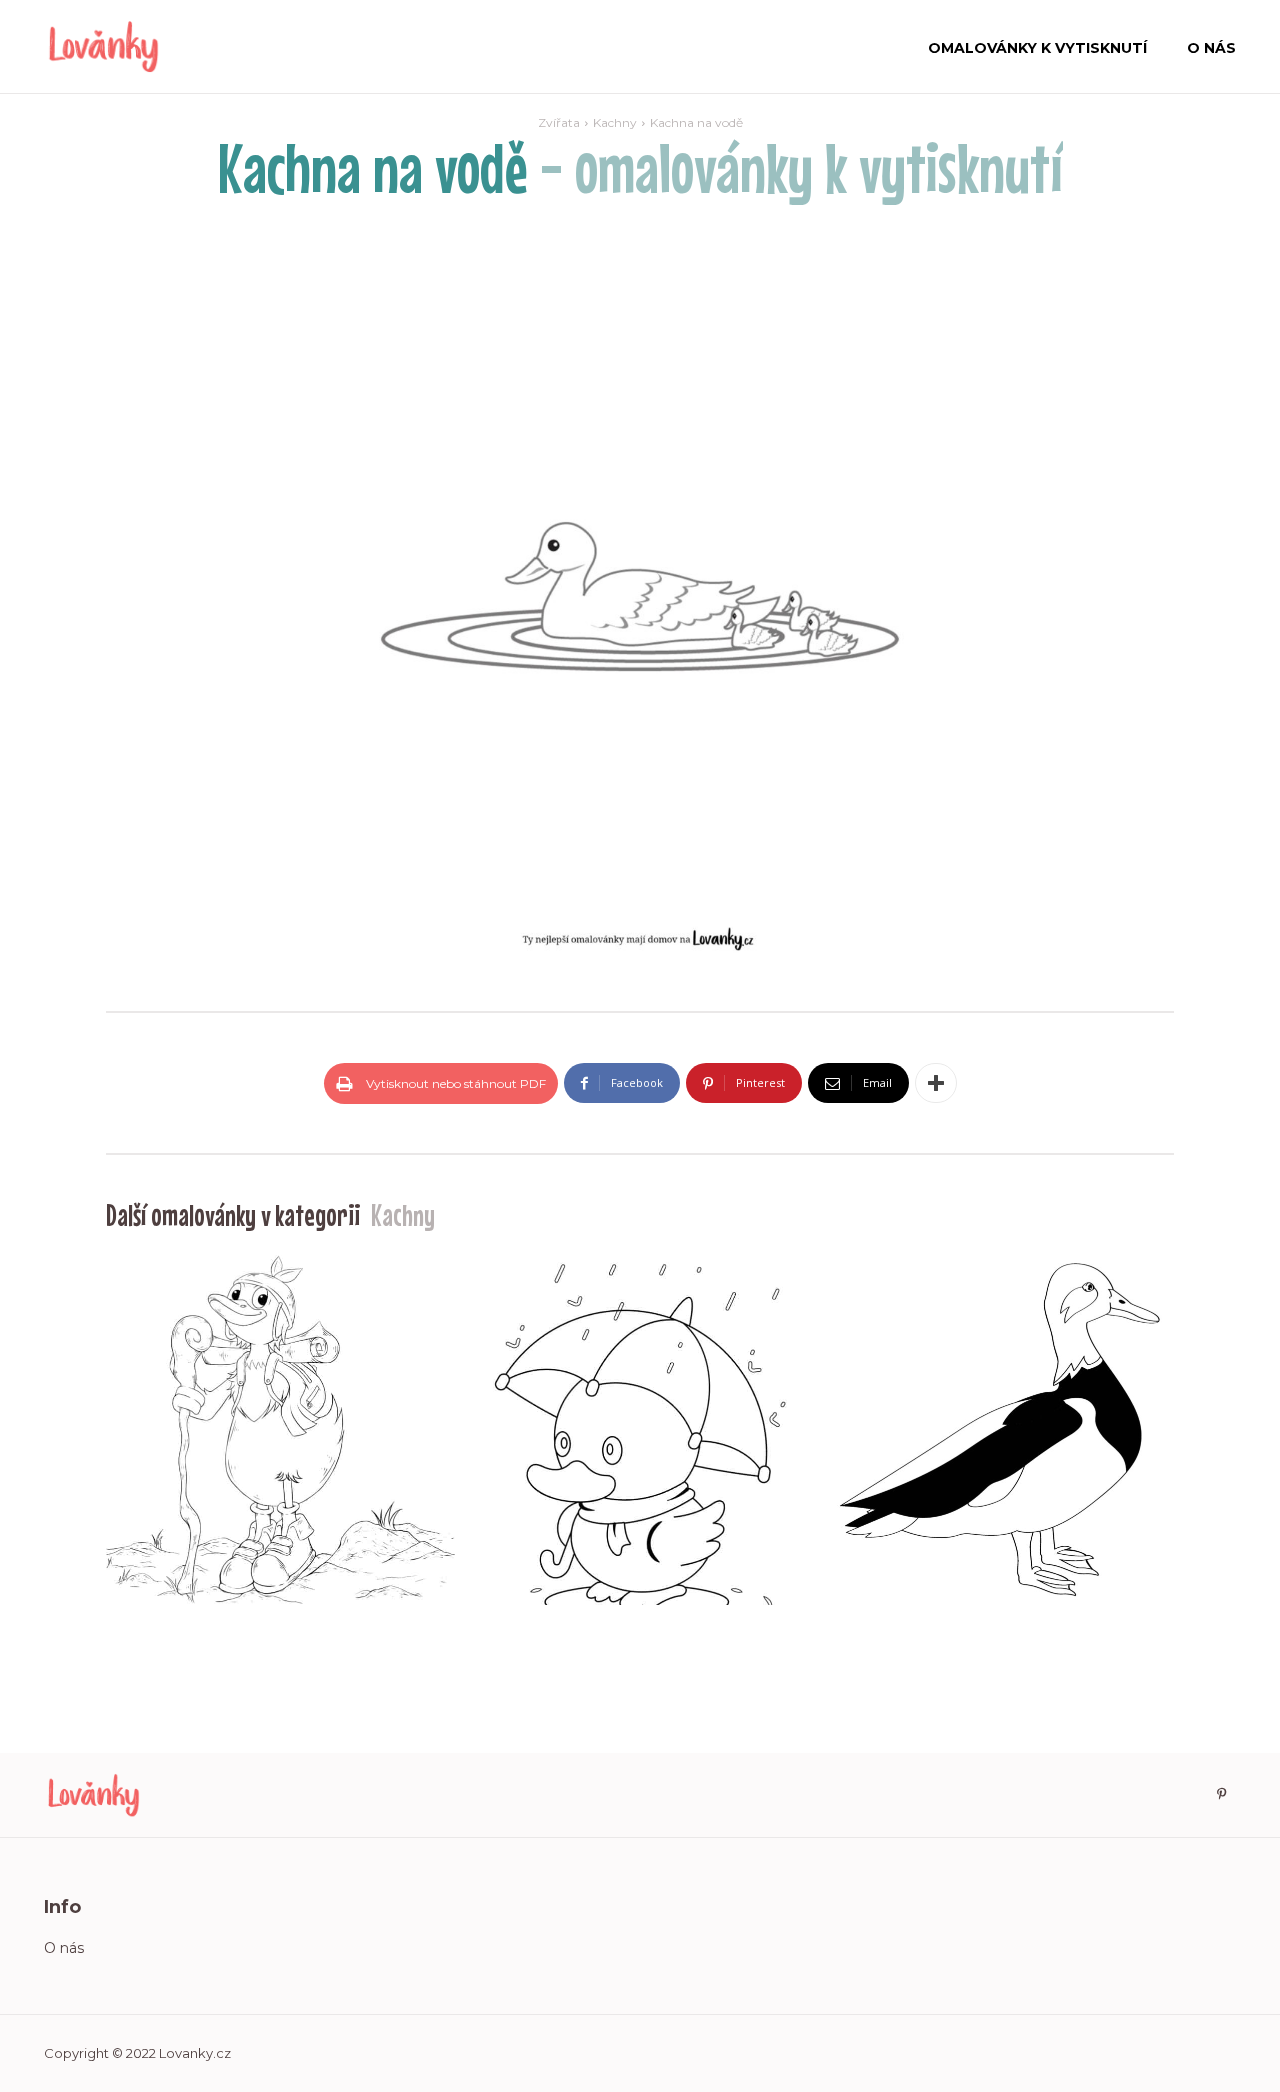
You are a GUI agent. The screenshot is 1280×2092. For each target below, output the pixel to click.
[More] (936, 1083)
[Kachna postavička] (280, 1429)
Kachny (615, 122)
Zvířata (559, 122)
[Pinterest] (1221, 1795)
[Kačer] (999, 1429)
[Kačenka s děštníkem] (639, 1429)
